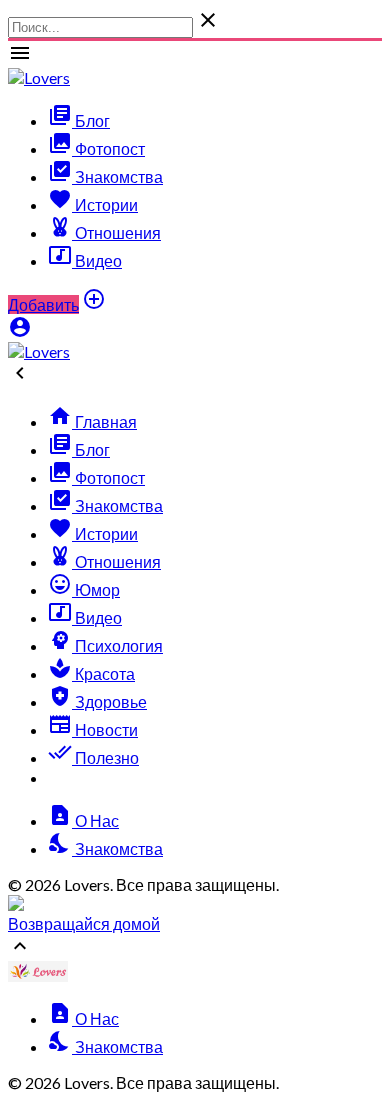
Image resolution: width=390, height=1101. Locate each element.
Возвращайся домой (84, 923)
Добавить (43, 304)
